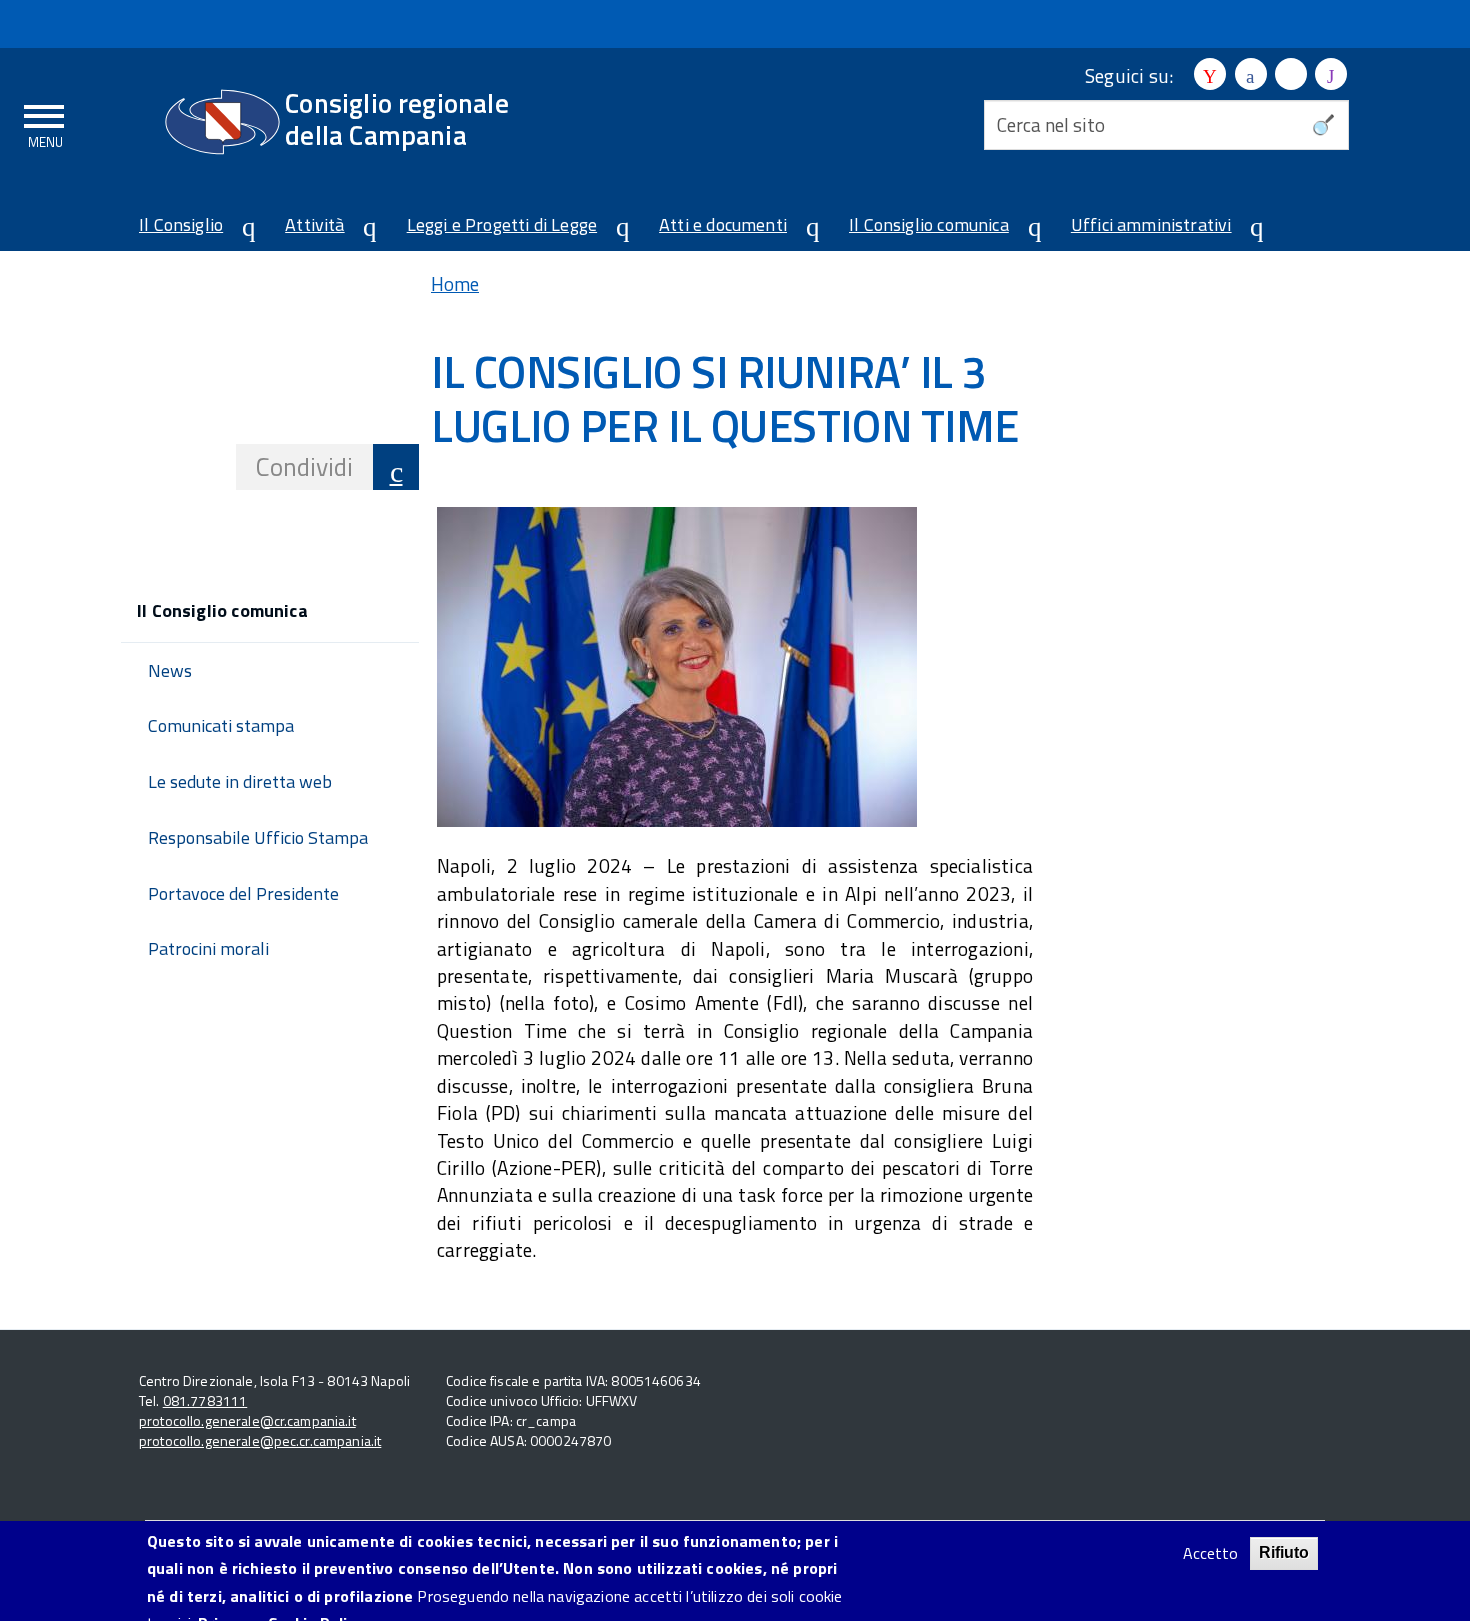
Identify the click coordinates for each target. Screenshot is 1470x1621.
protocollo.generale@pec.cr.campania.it (260, 1440)
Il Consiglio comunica (929, 224)
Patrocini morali (208, 948)
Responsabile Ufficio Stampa (258, 837)
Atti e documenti (723, 224)
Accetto (1210, 1553)
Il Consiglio (181, 224)
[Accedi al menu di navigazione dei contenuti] (45, 123)
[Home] (222, 122)
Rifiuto (1284, 1552)
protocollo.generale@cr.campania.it (247, 1420)
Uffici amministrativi (1151, 224)
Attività (314, 224)
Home (455, 283)
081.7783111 (205, 1400)
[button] (241, 227)
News (170, 670)
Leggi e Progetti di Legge (502, 224)
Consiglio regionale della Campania (397, 118)
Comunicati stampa (221, 725)
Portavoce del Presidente (243, 893)
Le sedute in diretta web (240, 781)
